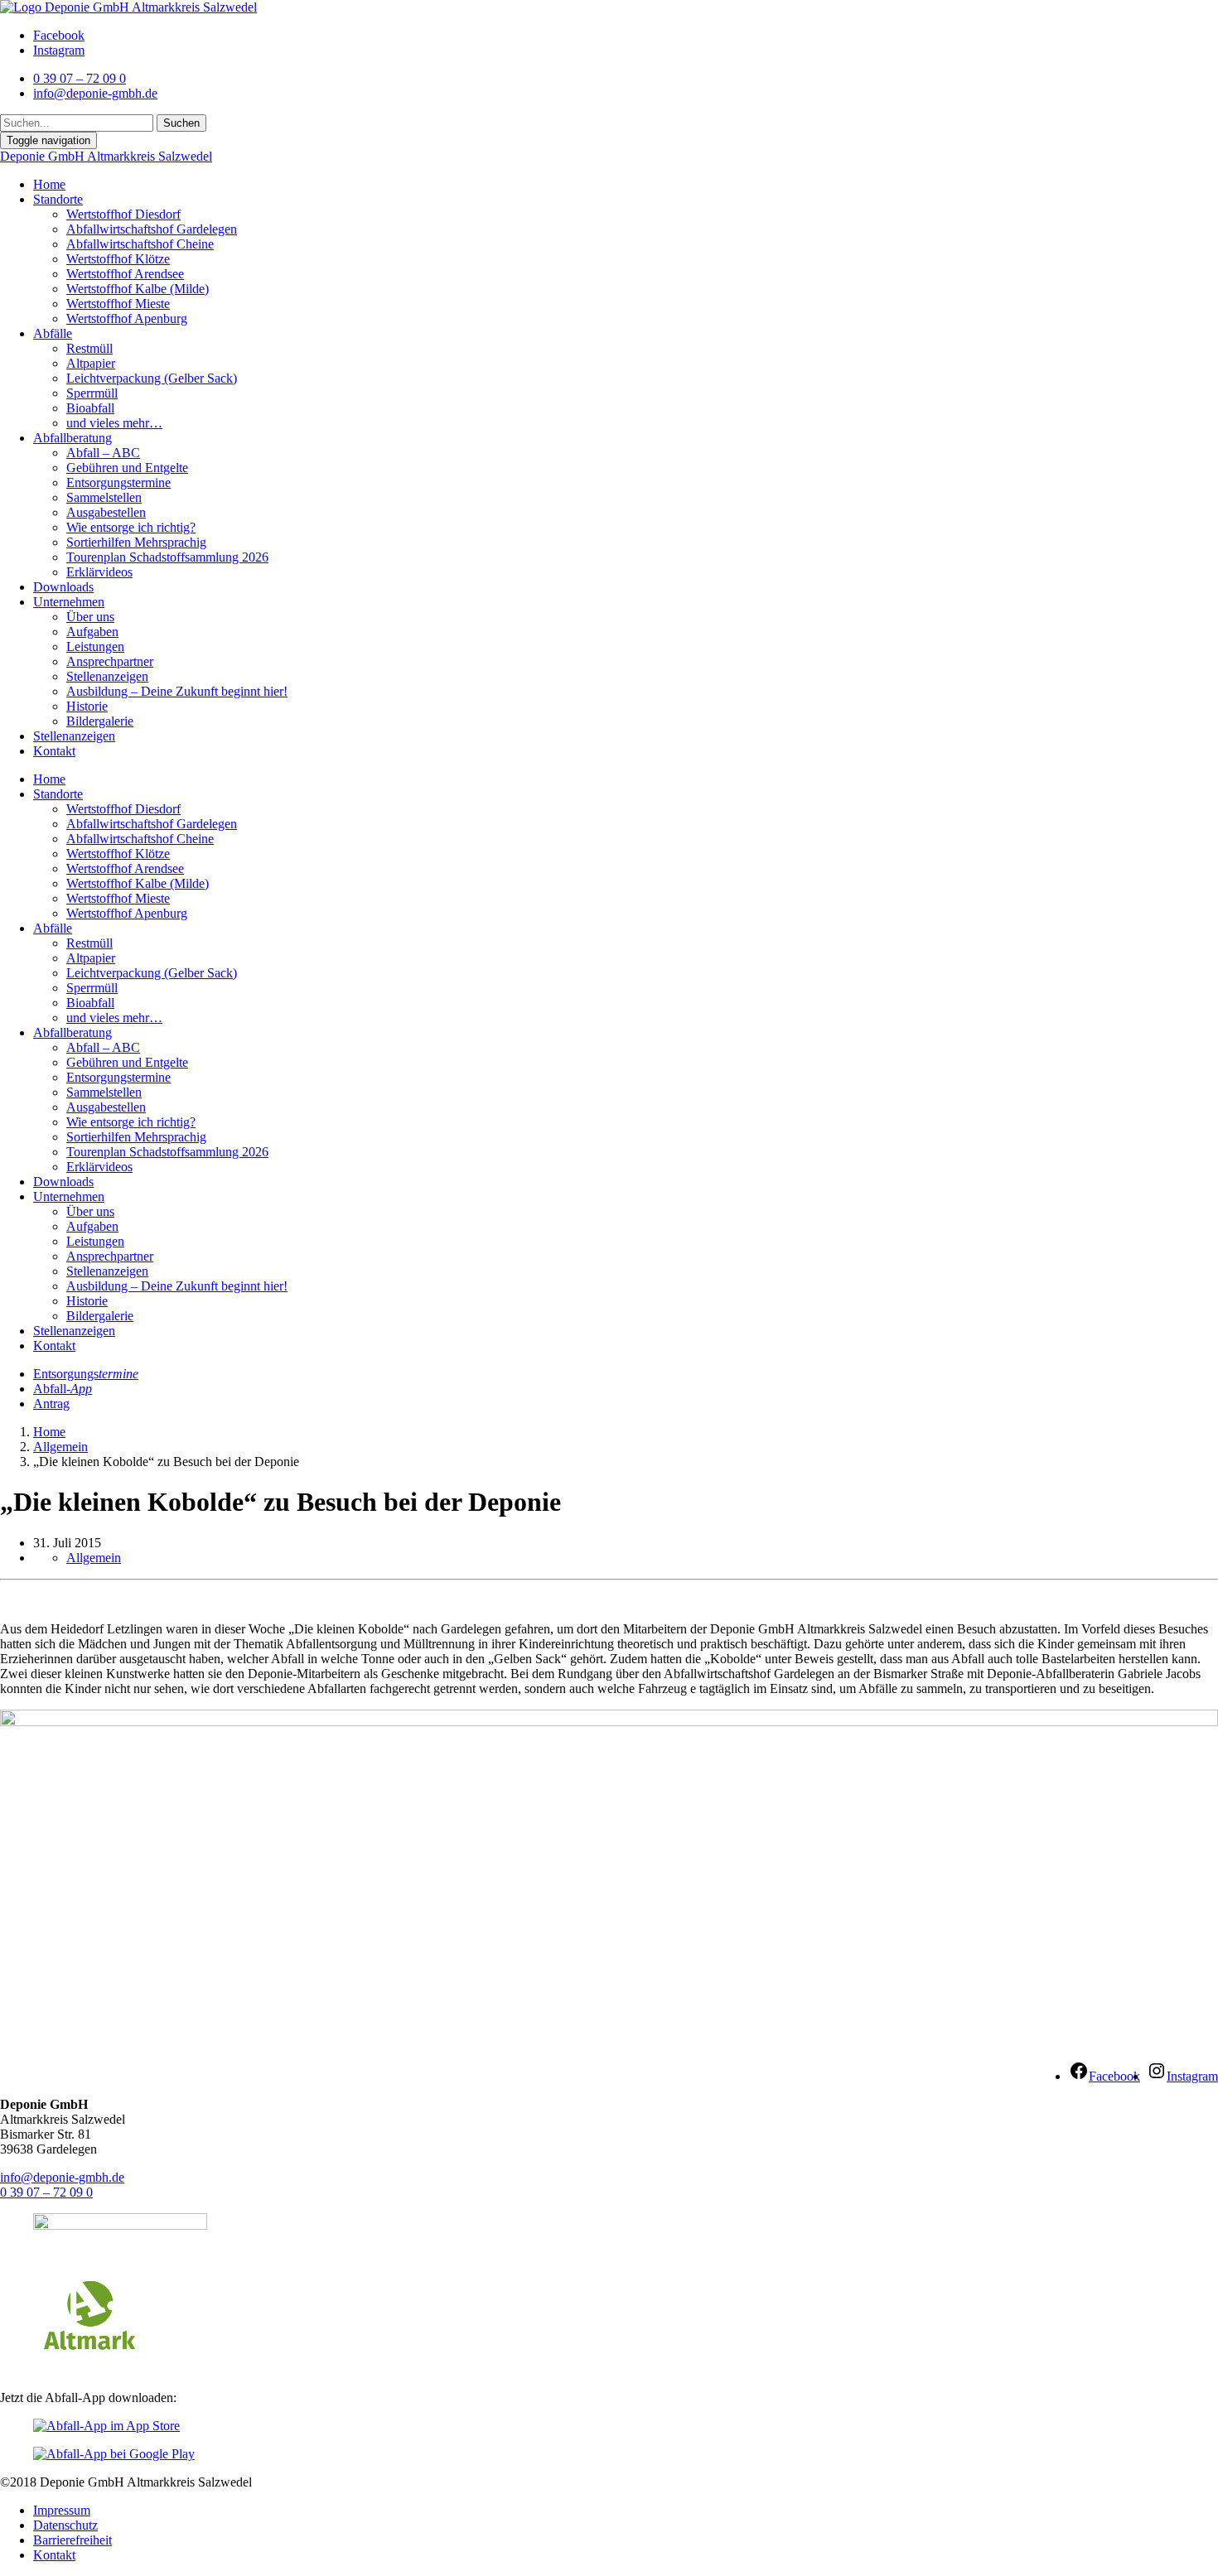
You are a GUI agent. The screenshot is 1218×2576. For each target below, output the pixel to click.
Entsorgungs (86, 1374)
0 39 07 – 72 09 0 (46, 2192)
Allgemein (60, 1447)
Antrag (51, 1404)
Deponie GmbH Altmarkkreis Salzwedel (106, 156)
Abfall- (63, 1389)
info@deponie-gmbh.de (62, 2177)
